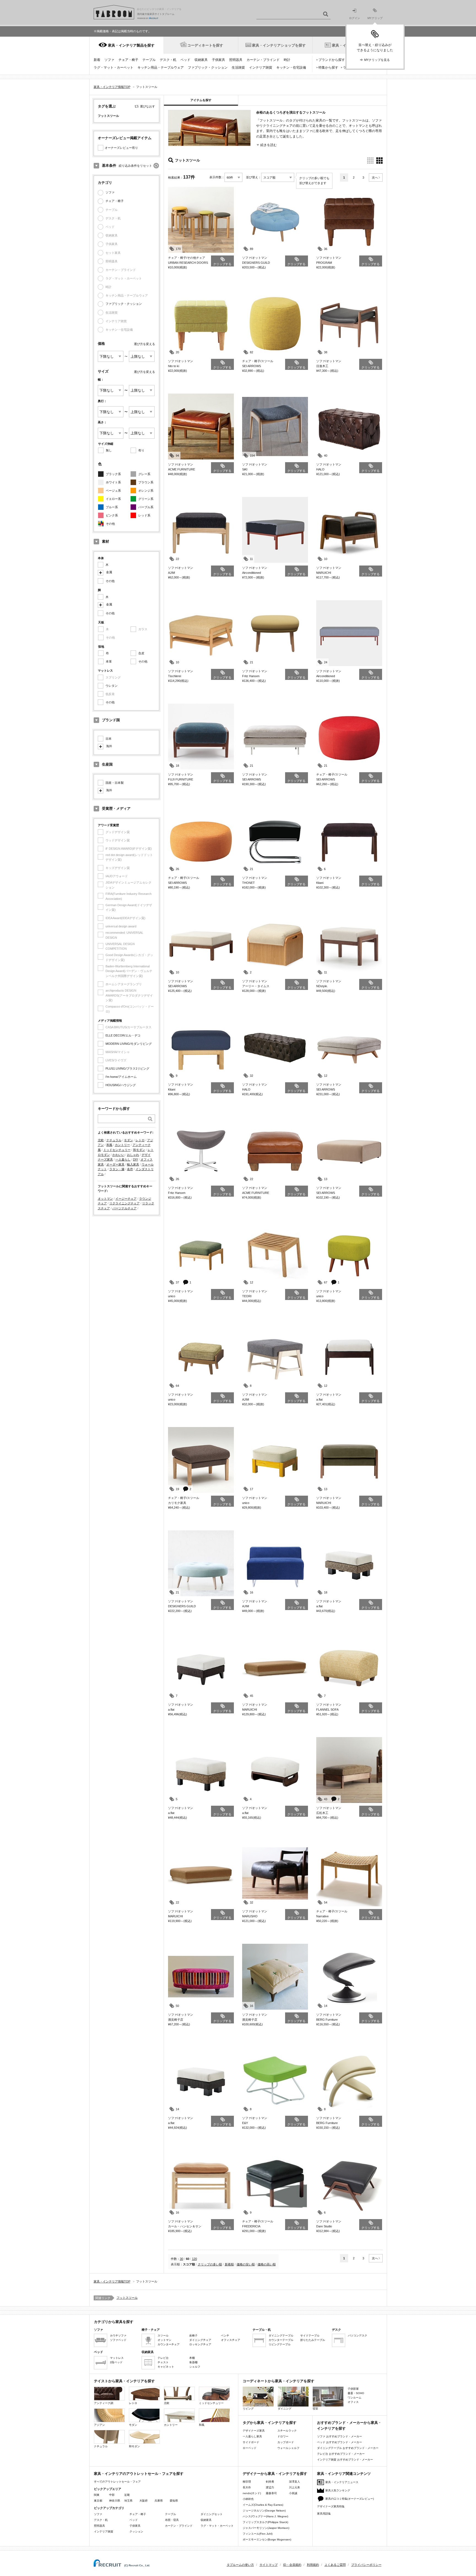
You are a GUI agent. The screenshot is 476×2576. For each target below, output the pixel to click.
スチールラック (287, 2431)
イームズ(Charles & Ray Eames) (263, 2505)
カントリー (122, 1145)
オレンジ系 (146, 491)
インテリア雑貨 (261, 68)
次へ (375, 177)
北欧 (101, 1140)
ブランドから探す (332, 60)
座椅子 (193, 2336)
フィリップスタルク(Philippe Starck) (265, 2522)
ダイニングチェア (200, 2340)
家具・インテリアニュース (342, 2482)
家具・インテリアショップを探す (279, 45)
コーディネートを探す (205, 45)
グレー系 (144, 474)
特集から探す (328, 68)
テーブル (149, 60)
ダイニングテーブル (281, 2336)
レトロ (140, 1140)
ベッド (185, 60)
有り (141, 450)
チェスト (163, 2362)
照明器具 (236, 60)
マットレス (117, 2358)
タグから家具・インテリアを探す (270, 2423)
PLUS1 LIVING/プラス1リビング (127, 1068)
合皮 (141, 653)
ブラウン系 (146, 482)
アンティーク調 (104, 2403)
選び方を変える (144, 344)
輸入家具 (133, 1164)
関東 (97, 2495)
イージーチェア (126, 1199)
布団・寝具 (172, 2520)
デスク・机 (168, 60)
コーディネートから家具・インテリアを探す (278, 2381)
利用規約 (313, 2565)
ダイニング (285, 2409)
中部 (112, 2495)
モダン (129, 1140)
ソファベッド (118, 2340)
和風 (109, 1145)
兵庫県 (159, 2501)
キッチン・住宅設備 (291, 68)
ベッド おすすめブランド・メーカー (340, 2442)
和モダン (139, 1150)
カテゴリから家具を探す (114, 2322)
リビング (248, 2409)
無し (109, 450)
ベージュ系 (113, 491)
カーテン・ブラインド (263, 60)
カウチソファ (118, 2336)
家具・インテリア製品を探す (131, 45)
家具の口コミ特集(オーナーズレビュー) (350, 2499)
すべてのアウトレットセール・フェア (117, 2482)
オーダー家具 (115, 1164)
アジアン (99, 2425)
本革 (109, 661)
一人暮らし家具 (252, 2436)
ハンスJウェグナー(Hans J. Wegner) (265, 2516)
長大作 (247, 2487)
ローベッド (250, 2448)
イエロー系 (113, 499)
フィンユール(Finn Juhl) (258, 2534)
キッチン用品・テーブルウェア (161, 68)
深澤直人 (294, 2482)
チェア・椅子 (128, 60)
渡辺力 (270, 2487)
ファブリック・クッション (208, 68)
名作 (130, 1169)
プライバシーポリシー (366, 2565)
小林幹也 (248, 2499)
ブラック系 (113, 474)
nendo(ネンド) (252, 2493)
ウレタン (112, 686)
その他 (110, 524)
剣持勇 (270, 2482)
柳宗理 (247, 2482)
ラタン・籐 (117, 1169)
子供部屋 (353, 2389)
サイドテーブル (310, 2336)
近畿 (127, 2495)
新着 (97, 60)
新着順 (229, 2264)
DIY (136, 1159)
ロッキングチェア (200, 2344)
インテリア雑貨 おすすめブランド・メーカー (345, 2460)
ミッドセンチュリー (117, 1150)
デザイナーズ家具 (254, 2431)
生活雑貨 (238, 68)
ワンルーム (355, 2398)
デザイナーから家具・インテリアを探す (275, 2474)
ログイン (355, 18)
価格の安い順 (246, 2264)
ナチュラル (114, 1140)
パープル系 (146, 507)
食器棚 (193, 2362)
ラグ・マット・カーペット (113, 68)
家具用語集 (324, 2514)
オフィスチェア (231, 2340)
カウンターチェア (169, 2344)
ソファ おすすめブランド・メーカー (340, 2436)
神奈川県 (115, 2501)
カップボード (286, 2442)
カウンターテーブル (281, 2340)
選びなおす (148, 106)
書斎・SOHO (356, 2393)
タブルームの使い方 (240, 2565)
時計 (287, 60)
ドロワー (283, 2436)
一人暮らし (123, 1159)
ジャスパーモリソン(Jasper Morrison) (266, 2528)
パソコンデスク (358, 2336)
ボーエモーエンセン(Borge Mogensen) (267, 2539)
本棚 (192, 2358)
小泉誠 (293, 2493)
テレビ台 (163, 2358)
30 (182, 2259)
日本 (109, 739)
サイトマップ (269, 2565)
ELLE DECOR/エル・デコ (123, 1035)
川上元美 (294, 2487)
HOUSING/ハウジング (121, 1085)
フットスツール (127, 2298)
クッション (136, 2531)
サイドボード (251, 2442)
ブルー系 (112, 507)
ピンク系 (112, 515)
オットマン (105, 1199)
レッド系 (144, 515)
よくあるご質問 (335, 2565)
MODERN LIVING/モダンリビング (129, 1044)
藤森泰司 (271, 2493)
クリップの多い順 (210, 2264)
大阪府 (144, 2501)
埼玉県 (128, 2501)
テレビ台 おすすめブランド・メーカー (341, 2454)
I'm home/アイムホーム (121, 1077)
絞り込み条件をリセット (135, 166)
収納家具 (201, 60)
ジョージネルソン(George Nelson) (264, 2511)
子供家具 (218, 60)
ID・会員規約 (292, 2565)
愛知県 (174, 2501)
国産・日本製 (115, 783)
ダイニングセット (212, 2514)
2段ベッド (116, 2362)
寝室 (315, 2409)
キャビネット (166, 2367)
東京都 (98, 2501)
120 (194, 2259)
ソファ (109, 60)
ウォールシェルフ (288, 2448)
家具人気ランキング (338, 2490)
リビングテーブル (280, 2344)
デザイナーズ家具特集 (331, 2506)
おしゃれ (133, 1155)
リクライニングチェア (125, 1203)
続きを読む (269, 145)
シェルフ (195, 2367)
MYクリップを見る (377, 60)
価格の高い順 (267, 2264)
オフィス (353, 2402)
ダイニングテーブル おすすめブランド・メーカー (348, 2448)
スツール (163, 2336)
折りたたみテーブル (313, 2340)
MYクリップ (375, 18)
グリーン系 (146, 499)
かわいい (118, 1155)
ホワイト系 (113, 482)
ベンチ (225, 2336)
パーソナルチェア (125, 1208)
